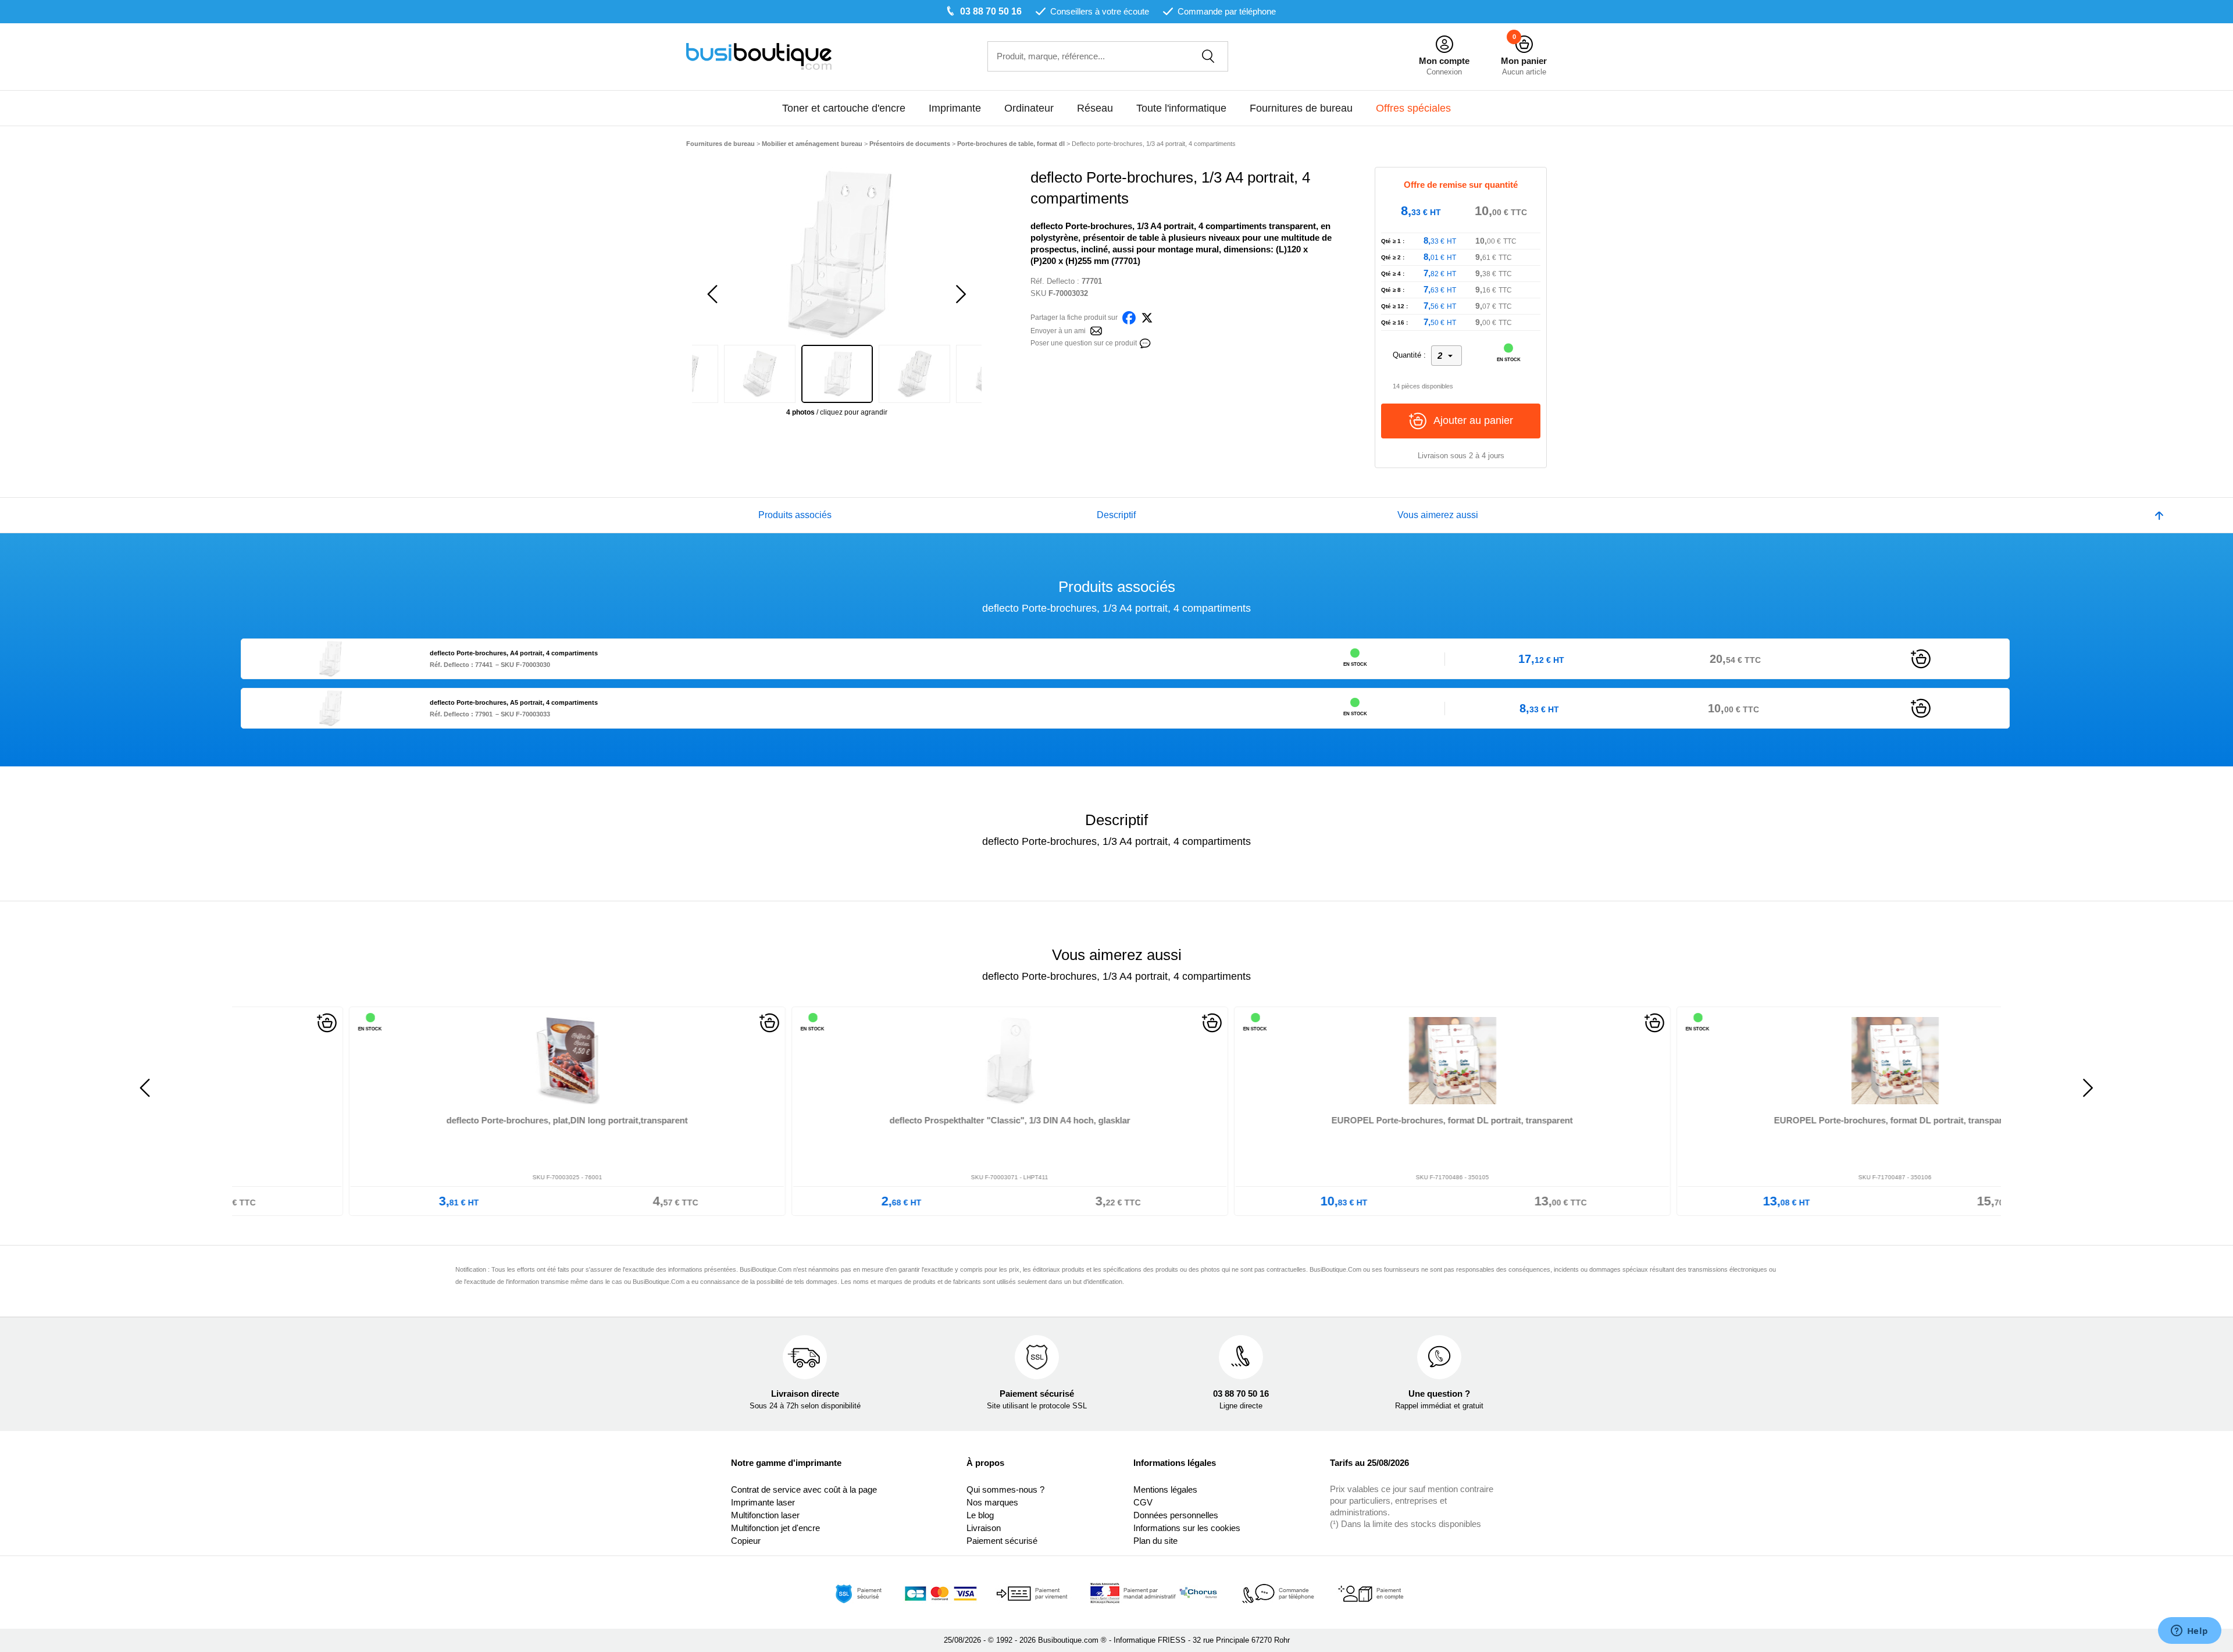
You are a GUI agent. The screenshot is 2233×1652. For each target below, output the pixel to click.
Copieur (746, 1541)
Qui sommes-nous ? (1005, 1489)
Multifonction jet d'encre (775, 1528)
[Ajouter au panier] (1921, 658)
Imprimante (955, 108)
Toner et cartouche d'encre (844, 108)
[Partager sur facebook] (1129, 317)
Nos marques (992, 1502)
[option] (837, 254)
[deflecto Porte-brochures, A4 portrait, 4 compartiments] (330, 658)
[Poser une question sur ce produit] (1145, 342)
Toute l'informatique (1181, 108)
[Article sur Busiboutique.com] (1096, 330)
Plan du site (1155, 1541)
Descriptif (1116, 515)
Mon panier (1524, 61)
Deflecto (1061, 281)
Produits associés (795, 515)
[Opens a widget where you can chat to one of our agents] (2189, 1632)
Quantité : (1409, 355)
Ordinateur (1029, 108)
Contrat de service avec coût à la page (804, 1489)
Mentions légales (1165, 1489)
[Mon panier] (1524, 44)
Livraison (984, 1528)
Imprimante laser (763, 1502)
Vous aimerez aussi (1438, 515)
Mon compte (1444, 61)
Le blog (980, 1515)
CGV (1143, 1502)
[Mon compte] (1444, 44)
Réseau (1095, 108)
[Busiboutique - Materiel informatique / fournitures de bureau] (759, 56)
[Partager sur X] (1147, 317)
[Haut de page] (2159, 515)
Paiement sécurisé (1002, 1541)
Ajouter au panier (1473, 420)
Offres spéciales (1413, 108)
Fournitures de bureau (1301, 108)
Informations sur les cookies (1187, 1528)
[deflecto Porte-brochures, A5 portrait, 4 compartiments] (330, 707)
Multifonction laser (765, 1515)
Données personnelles (1176, 1515)
